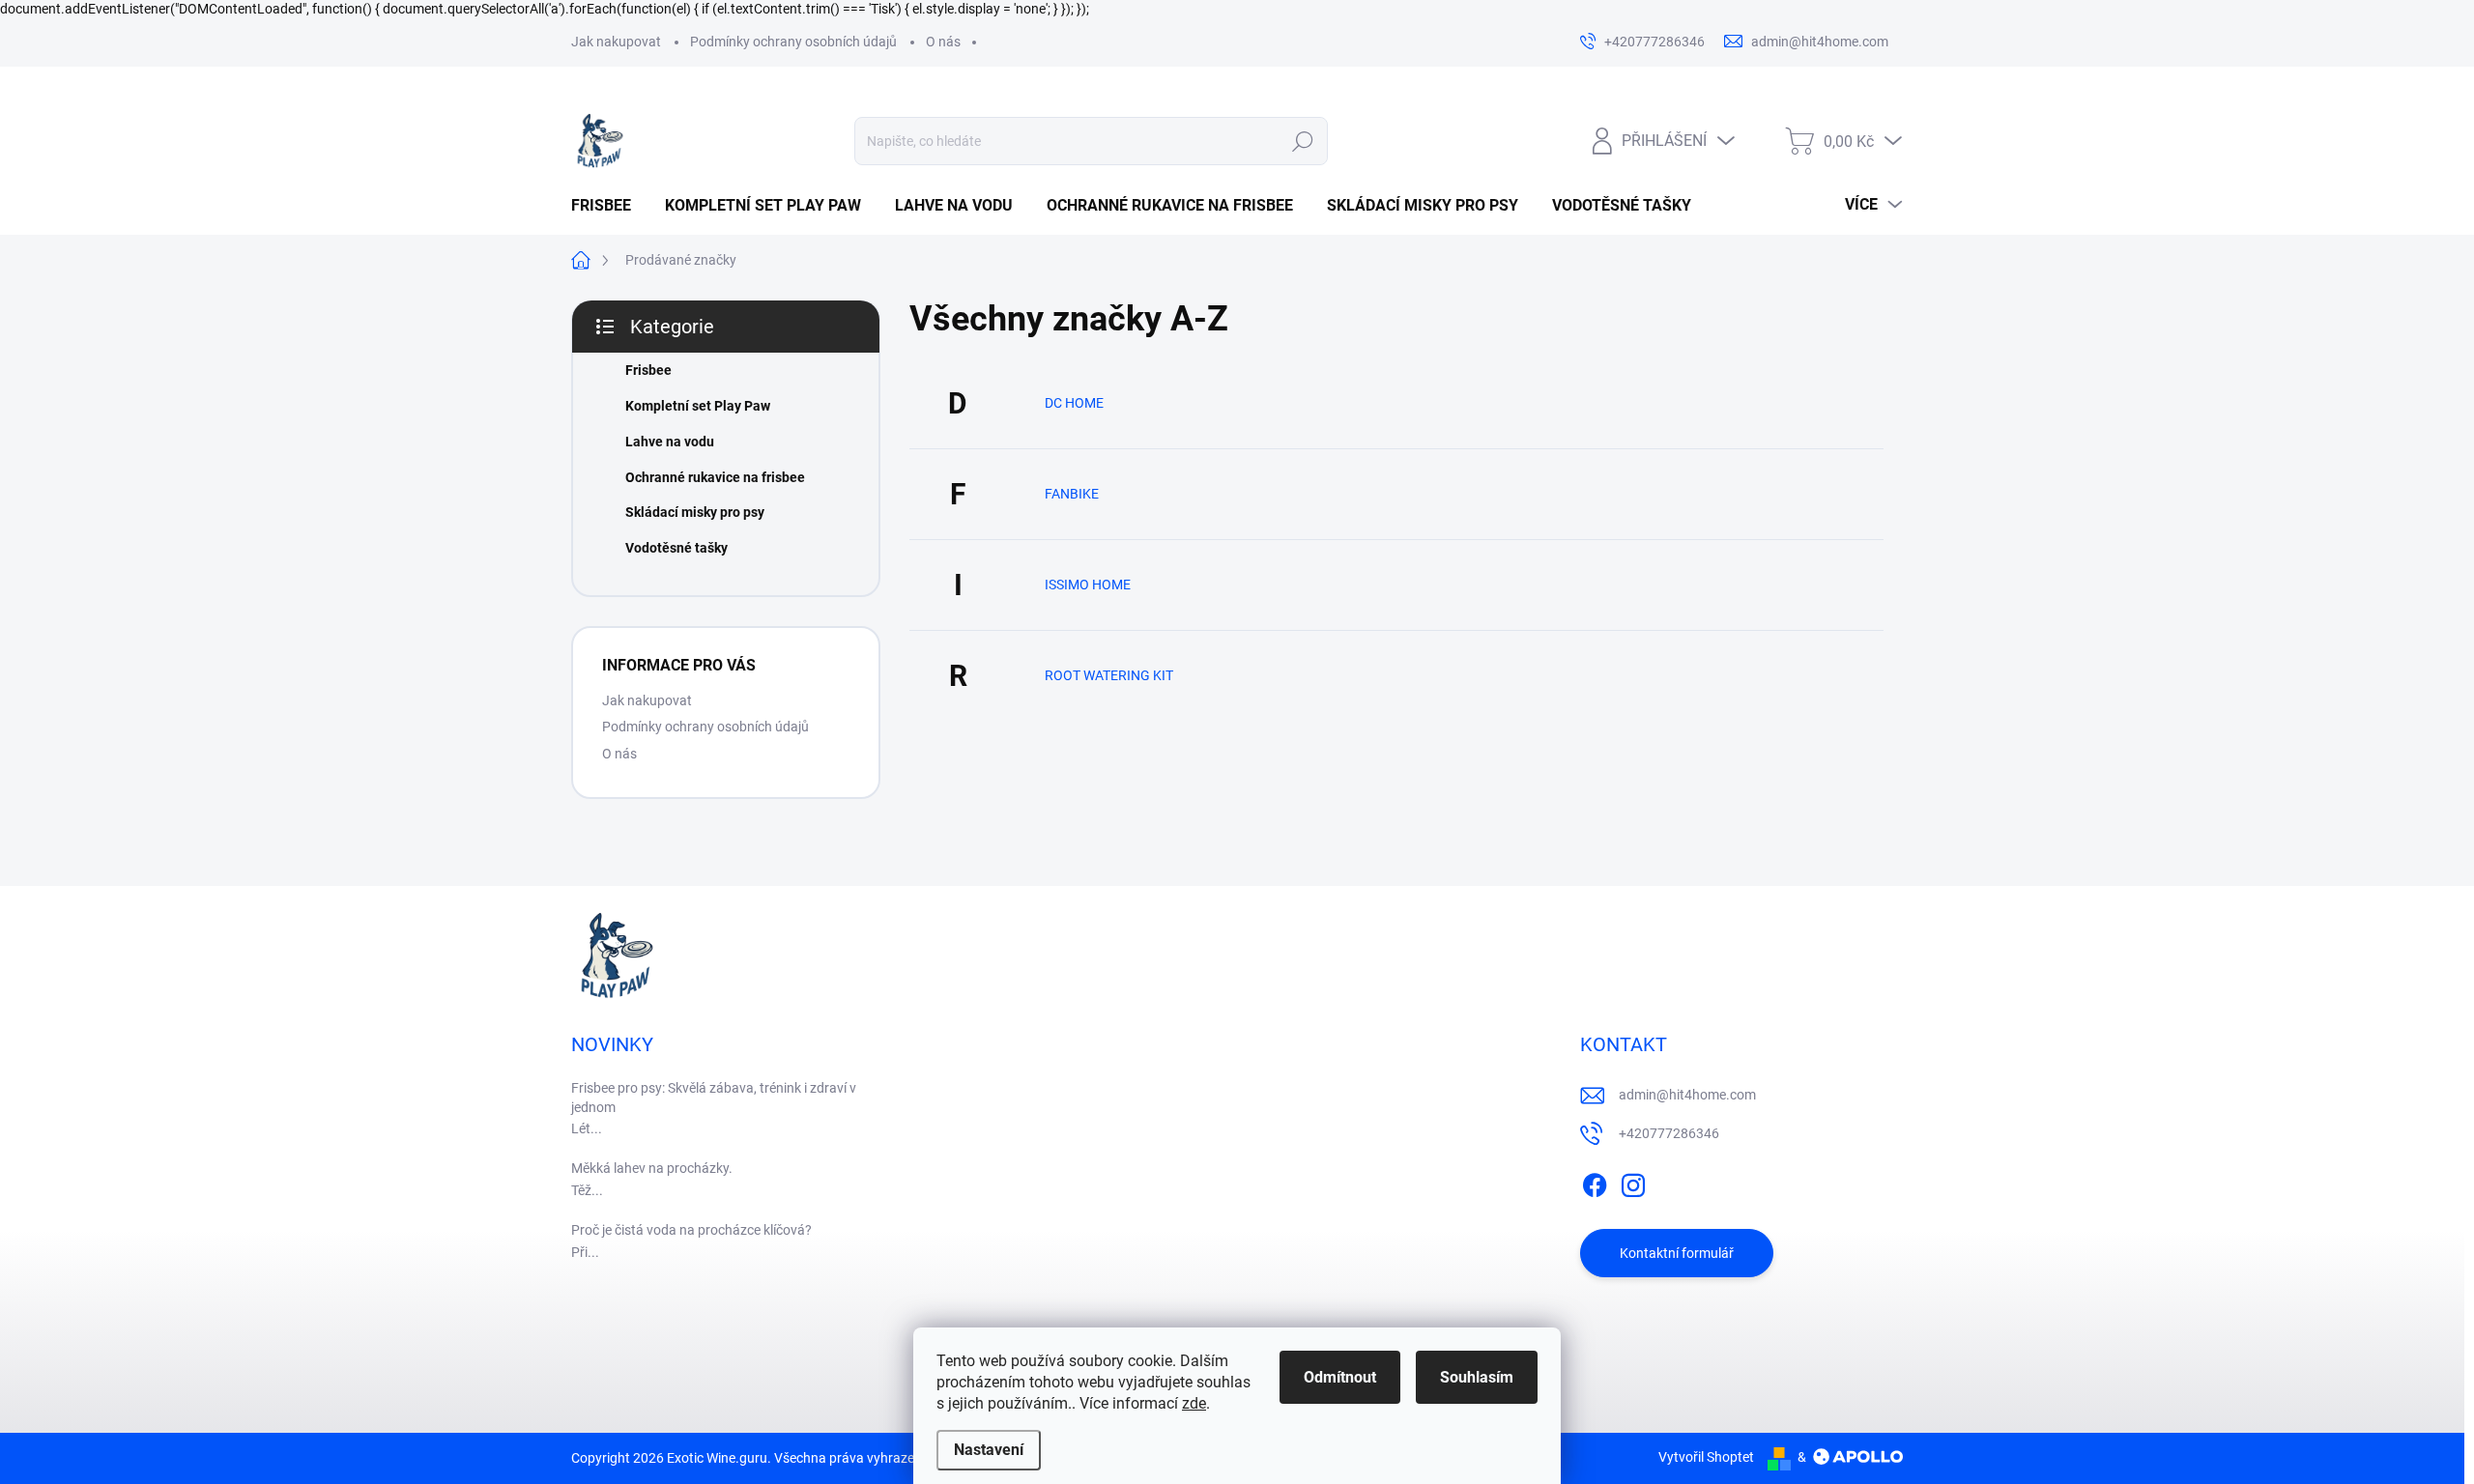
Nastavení (989, 1450)
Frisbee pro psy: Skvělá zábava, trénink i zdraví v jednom (714, 1098)
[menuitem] (608, 206)
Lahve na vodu (670, 442)
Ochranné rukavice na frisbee (715, 477)
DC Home (1074, 403)
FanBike (1072, 494)
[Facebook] (1595, 1182)
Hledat (1303, 141)
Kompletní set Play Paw (698, 406)
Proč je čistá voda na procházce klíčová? (691, 1230)
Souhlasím (1477, 1377)
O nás (943, 42)
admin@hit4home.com (1687, 1095)
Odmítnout (1340, 1377)
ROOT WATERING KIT (1109, 675)
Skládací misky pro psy (695, 512)
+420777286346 (1669, 1133)
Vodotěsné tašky (676, 548)
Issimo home (1088, 585)
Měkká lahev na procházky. (652, 1168)
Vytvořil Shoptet (1706, 1457)
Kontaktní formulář (1677, 1253)
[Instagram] (1633, 1182)
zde (1194, 1403)
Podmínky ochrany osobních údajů (793, 42)
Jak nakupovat (616, 42)
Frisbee (648, 370)
